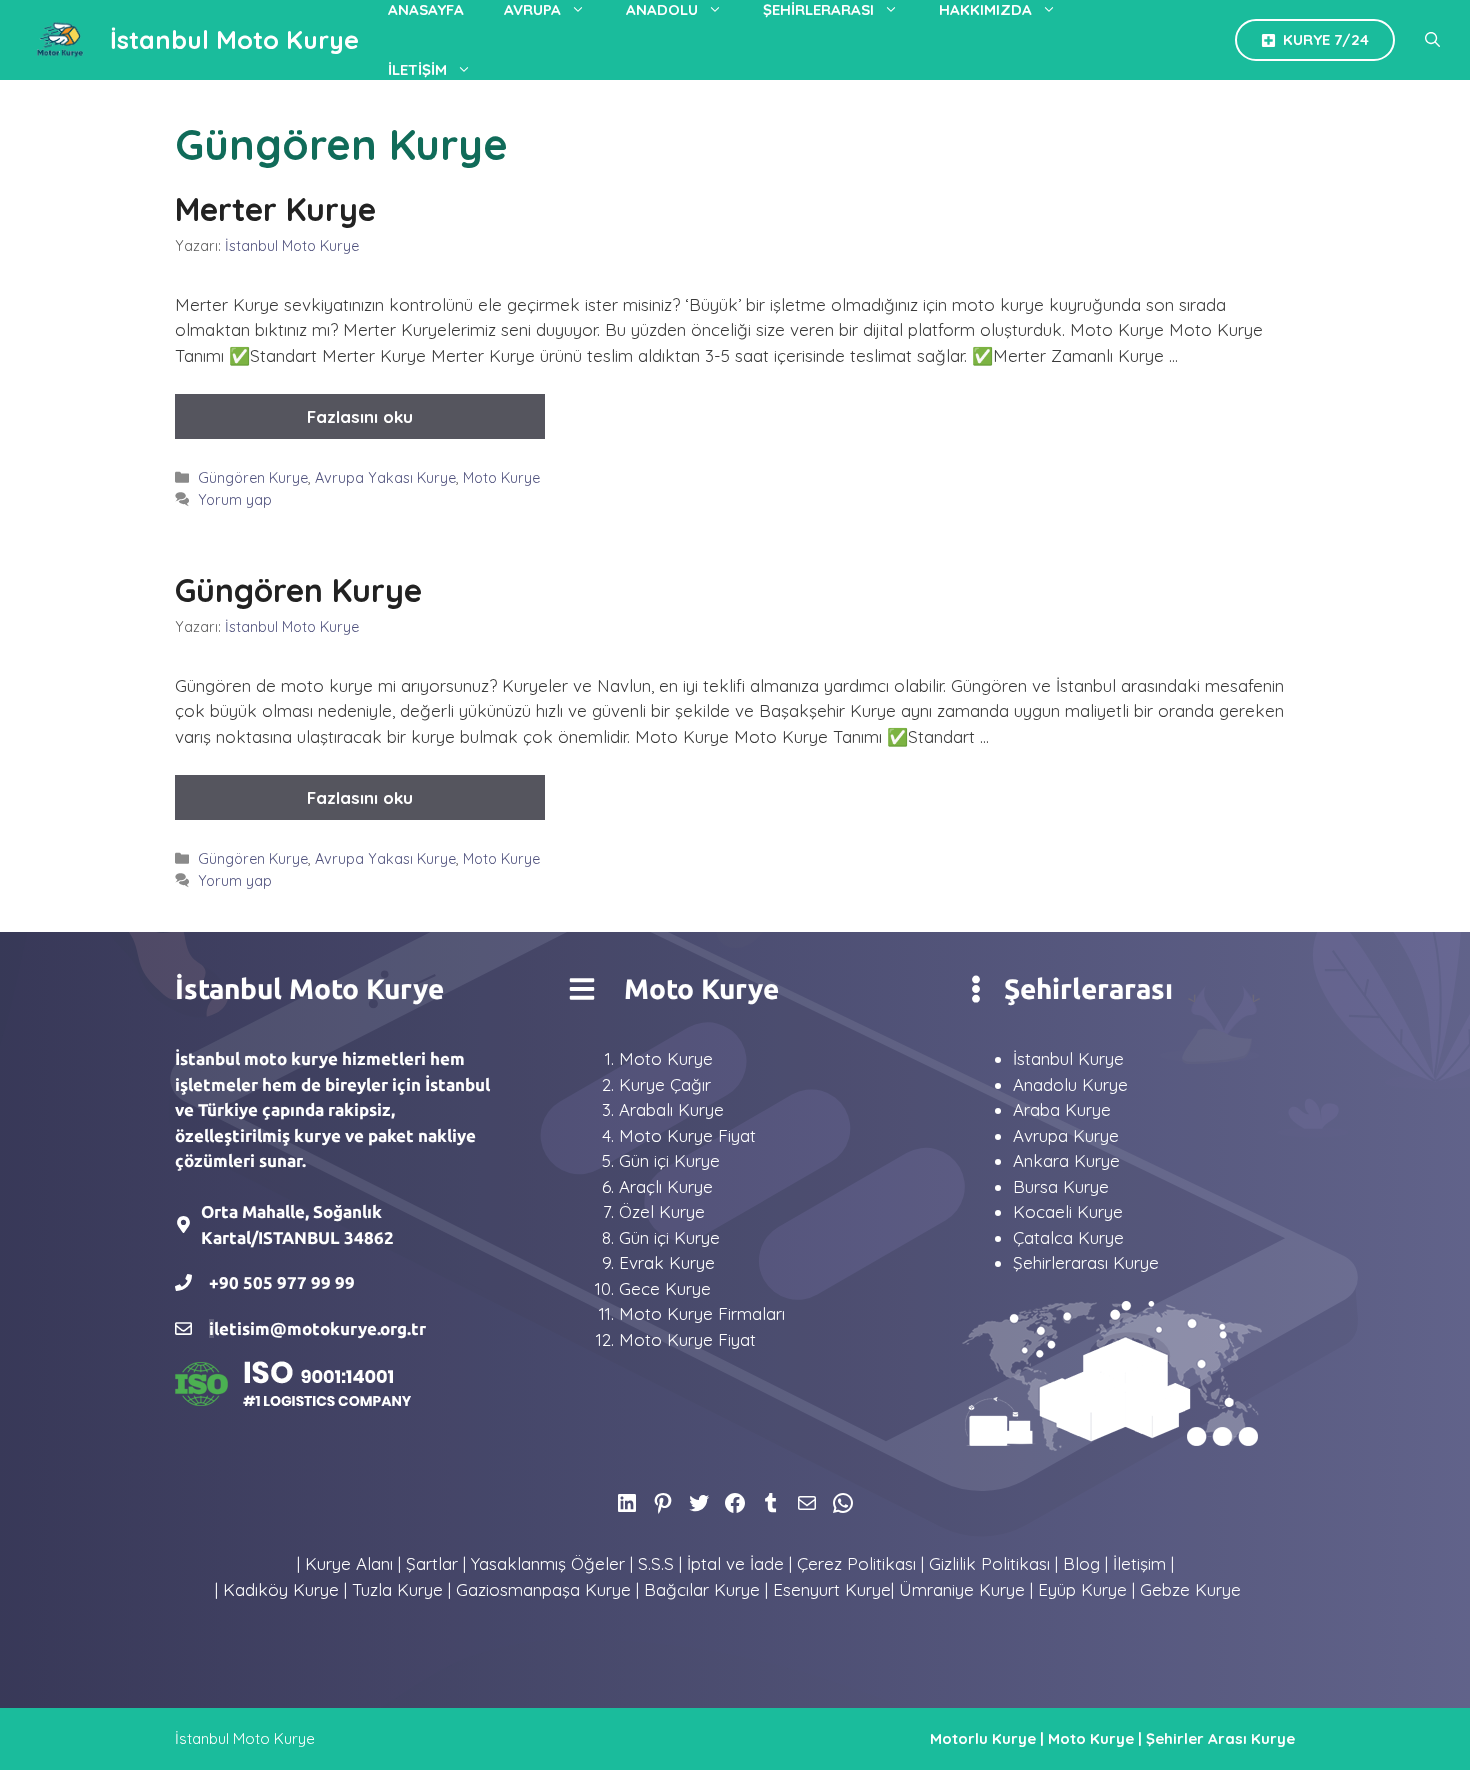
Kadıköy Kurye (281, 1589)
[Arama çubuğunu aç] (1432, 40)
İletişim (417, 69)
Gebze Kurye (1190, 1589)
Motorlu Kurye (983, 1738)
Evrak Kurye (667, 1262)
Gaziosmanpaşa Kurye (543, 1589)
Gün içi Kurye (669, 1160)
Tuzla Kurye (397, 1589)
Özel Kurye (662, 1211)
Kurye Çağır (665, 1084)
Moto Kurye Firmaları (702, 1313)
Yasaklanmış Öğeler (548, 1563)
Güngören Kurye (253, 478)
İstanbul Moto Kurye (234, 39)
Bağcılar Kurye (702, 1589)
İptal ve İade (735, 1563)
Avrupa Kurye (1066, 1135)
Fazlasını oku (360, 416)
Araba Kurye (1062, 1109)
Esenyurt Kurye (832, 1589)
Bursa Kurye (1061, 1186)
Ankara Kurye (1066, 1160)
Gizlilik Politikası (989, 1563)
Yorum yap (235, 500)
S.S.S (656, 1563)
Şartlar (432, 1563)
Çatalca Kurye (1068, 1237)
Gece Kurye (665, 1288)
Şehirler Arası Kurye (1220, 1738)
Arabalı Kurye (671, 1109)
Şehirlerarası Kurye (1086, 1262)
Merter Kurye (275, 209)
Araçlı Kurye (666, 1186)
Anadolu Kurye (1070, 1084)
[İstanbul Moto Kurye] (60, 40)
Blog (1081, 1563)
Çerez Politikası (856, 1563)
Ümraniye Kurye (962, 1589)
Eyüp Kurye (1082, 1589)
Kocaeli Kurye (1068, 1211)
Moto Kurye (501, 478)
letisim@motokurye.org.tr (320, 1328)
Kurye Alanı (349, 1563)
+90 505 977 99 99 (282, 1282)
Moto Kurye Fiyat (687, 1135)
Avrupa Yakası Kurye (385, 478)
